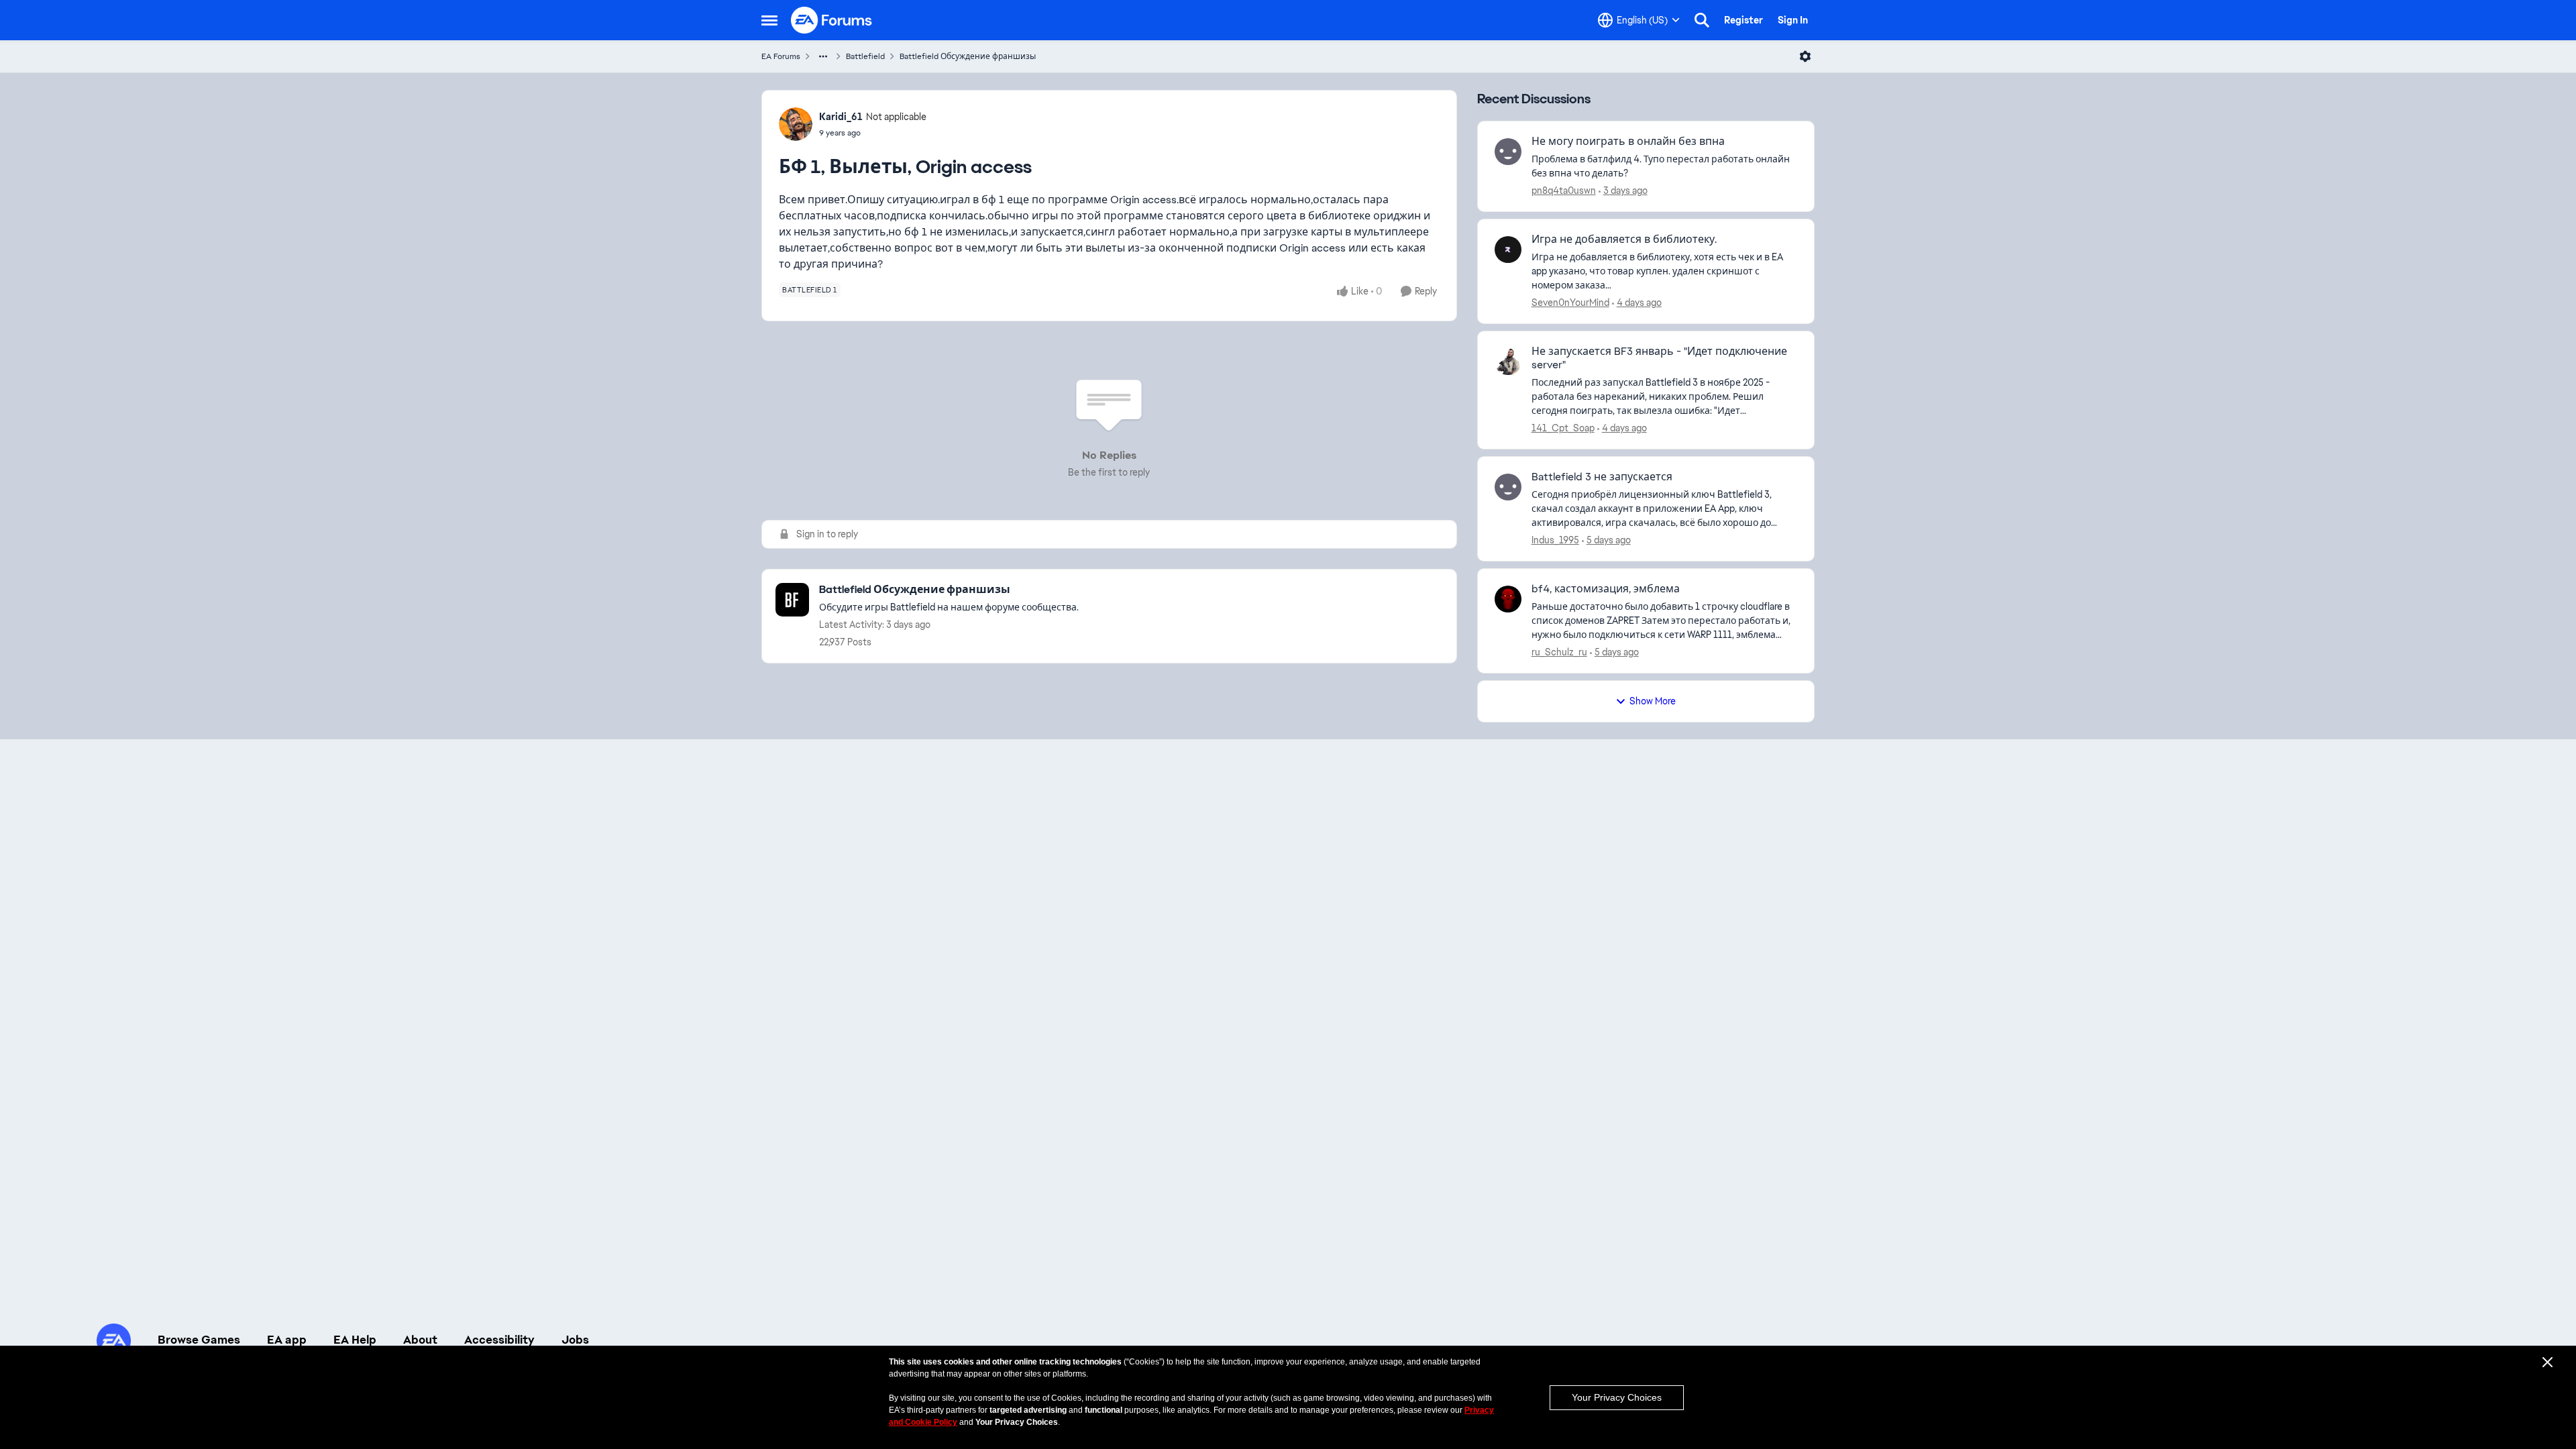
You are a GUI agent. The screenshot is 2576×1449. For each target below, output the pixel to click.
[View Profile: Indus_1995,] (1508, 487)
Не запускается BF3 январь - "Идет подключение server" (1659, 359)
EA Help (355, 1340)
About (420, 1340)
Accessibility (499, 1340)
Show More (1653, 701)
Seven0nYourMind (1570, 303)
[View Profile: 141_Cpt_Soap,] (1508, 362)
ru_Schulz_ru (1559, 652)
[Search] (1702, 20)
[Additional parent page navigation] (823, 56)
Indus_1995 (1555, 540)
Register (1743, 20)
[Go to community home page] (832, 20)
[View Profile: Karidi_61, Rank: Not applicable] (796, 124)
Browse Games (199, 1340)
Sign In (1793, 20)
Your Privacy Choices (1617, 1397)
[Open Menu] (1805, 56)
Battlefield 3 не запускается (1602, 477)
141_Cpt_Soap (1563, 428)
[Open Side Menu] (769, 20)
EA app (287, 1340)
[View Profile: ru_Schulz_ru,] (1508, 599)
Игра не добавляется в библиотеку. (1624, 239)
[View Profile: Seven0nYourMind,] (1508, 250)
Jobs (575, 1340)
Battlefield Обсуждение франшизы (968, 56)
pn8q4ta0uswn (1564, 191)
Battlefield (865, 56)
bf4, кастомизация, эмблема (1606, 589)
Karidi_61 (841, 117)
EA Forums (781, 56)
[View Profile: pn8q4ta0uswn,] (1508, 152)
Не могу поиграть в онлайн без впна (1628, 142)
